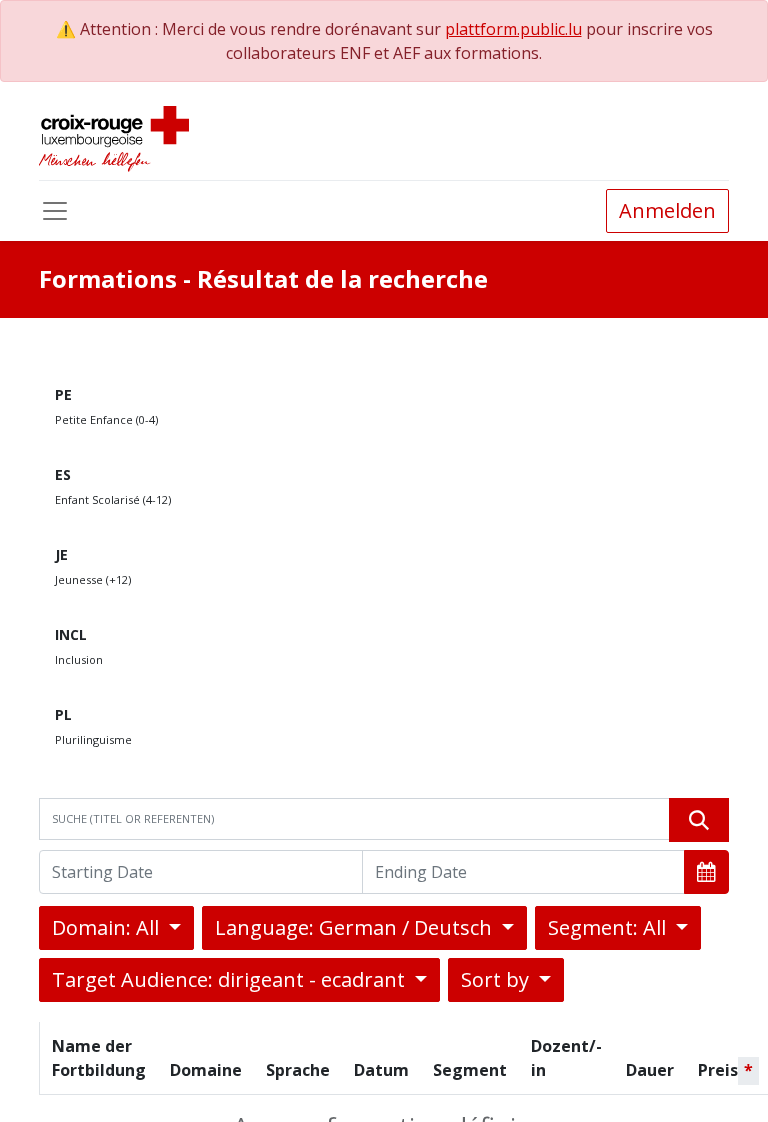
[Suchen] (699, 820)
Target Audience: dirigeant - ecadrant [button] (231, 979)
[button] (706, 872)
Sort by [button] (497, 979)
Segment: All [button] (609, 927)
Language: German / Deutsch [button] (356, 927)
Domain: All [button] (108, 927)
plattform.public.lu (513, 29)
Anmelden (667, 210)
